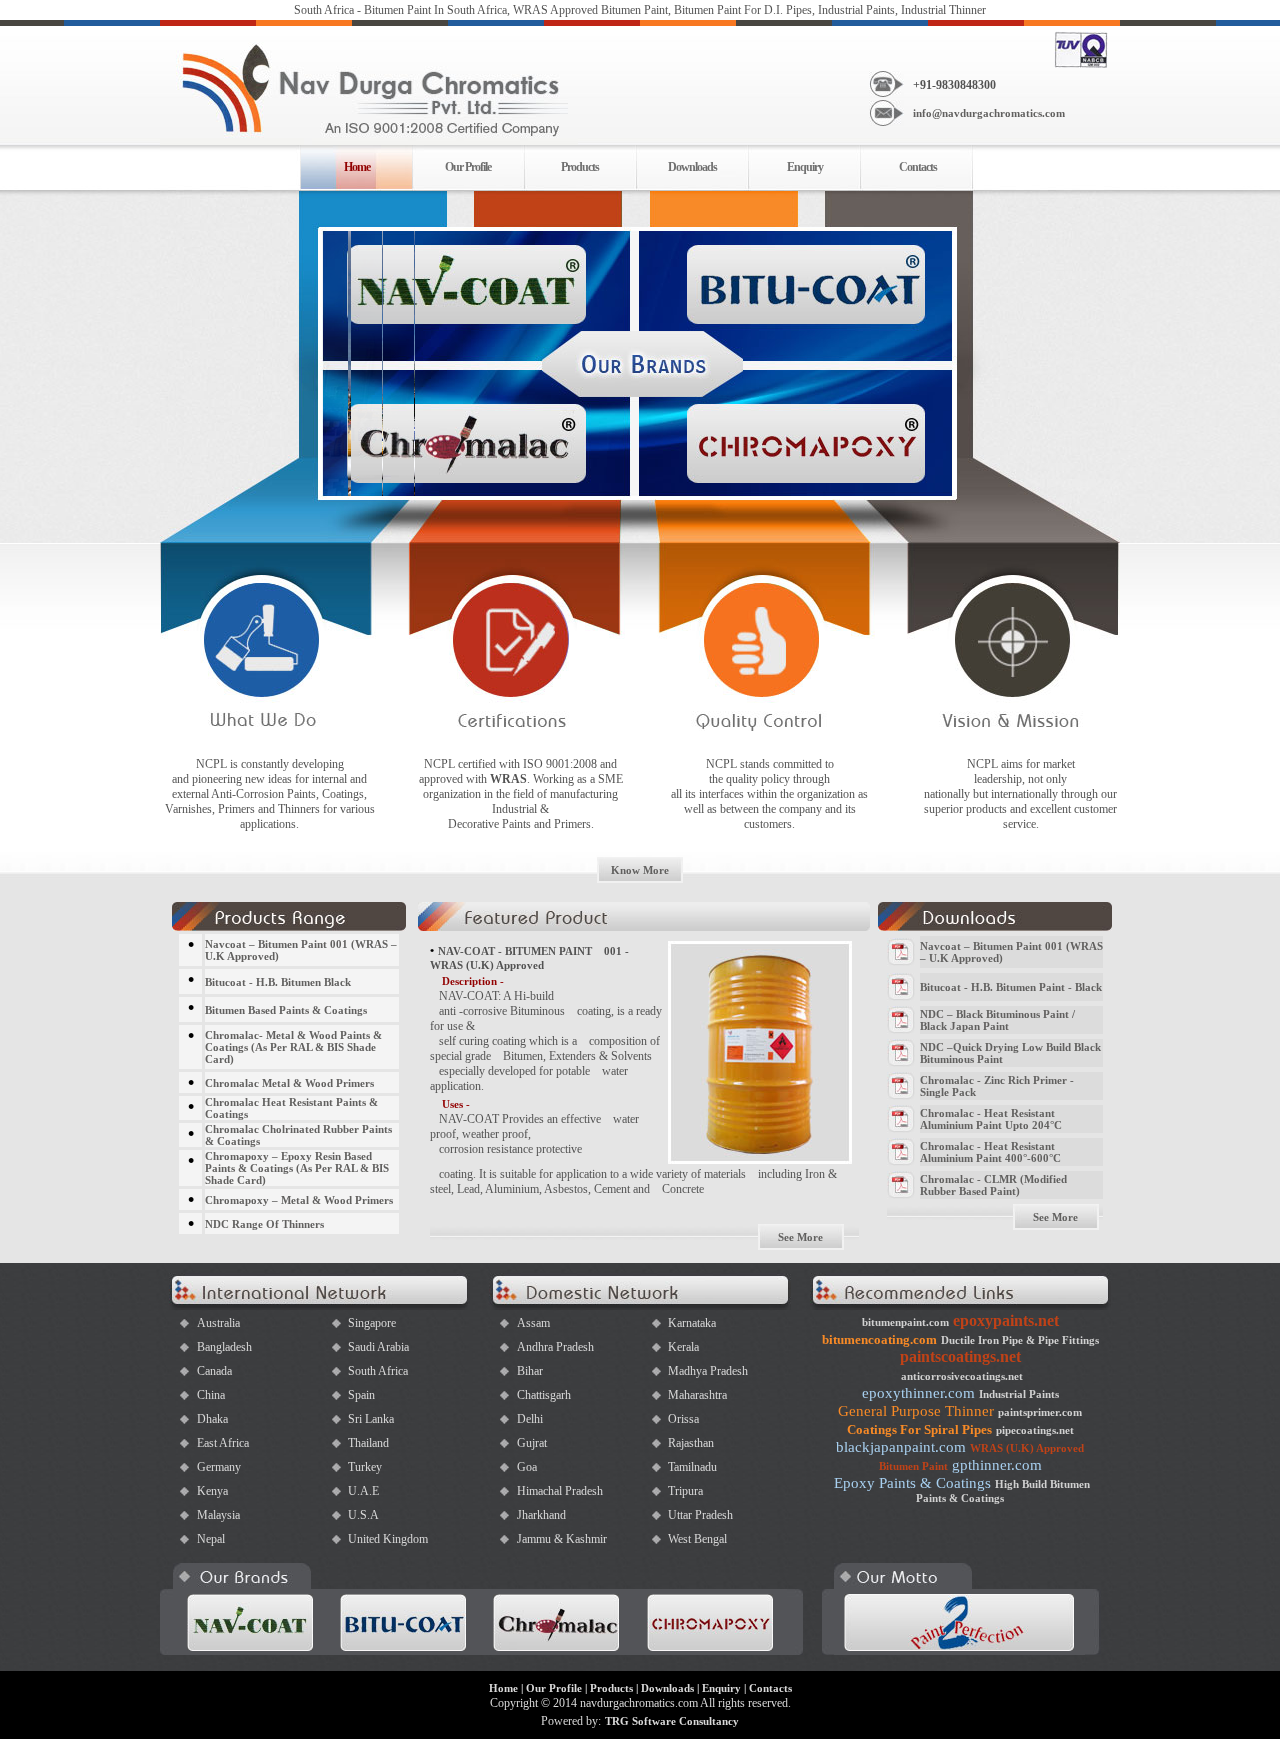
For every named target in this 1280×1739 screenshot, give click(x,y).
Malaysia (218, 1515)
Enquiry (805, 167)
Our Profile (468, 167)
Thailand (368, 1443)
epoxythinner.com (918, 1393)
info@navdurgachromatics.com (989, 113)
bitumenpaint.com (905, 1322)
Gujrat (532, 1443)
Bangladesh (224, 1347)
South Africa (378, 1371)
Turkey (365, 1467)
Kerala (683, 1347)
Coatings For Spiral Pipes (919, 1429)
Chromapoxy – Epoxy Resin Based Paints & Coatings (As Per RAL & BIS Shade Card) (297, 1168)
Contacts (918, 167)
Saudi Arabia (378, 1347)
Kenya (212, 1491)
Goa (527, 1467)
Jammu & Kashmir (562, 1539)
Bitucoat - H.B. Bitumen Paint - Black (1011, 987)
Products (580, 167)
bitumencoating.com (879, 1339)
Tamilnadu (692, 1467)
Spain (361, 1395)
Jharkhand (541, 1515)
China (211, 1395)
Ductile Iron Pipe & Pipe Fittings (1020, 1340)
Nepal (211, 1539)
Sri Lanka (371, 1419)
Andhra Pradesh (555, 1347)
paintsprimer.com (1040, 1412)
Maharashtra (697, 1395)
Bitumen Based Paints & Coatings (286, 1010)
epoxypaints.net (1006, 1320)
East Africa (223, 1443)
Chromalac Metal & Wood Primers (289, 1083)
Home (503, 1688)
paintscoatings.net (960, 1356)
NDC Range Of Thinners (264, 1224)
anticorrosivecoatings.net (962, 1376)
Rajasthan (691, 1443)
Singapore (372, 1323)
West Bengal (697, 1539)
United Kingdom (388, 1539)
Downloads (692, 167)
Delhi (530, 1419)
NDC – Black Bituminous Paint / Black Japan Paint (997, 1020)
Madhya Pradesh (708, 1371)
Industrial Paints (1019, 1394)
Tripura (685, 1491)
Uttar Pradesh (700, 1515)
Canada (214, 1371)
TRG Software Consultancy (672, 1721)
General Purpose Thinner (916, 1411)
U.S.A (363, 1515)
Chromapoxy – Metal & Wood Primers (299, 1200)
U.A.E (363, 1491)
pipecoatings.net (1035, 1430)
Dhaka (212, 1419)
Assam (533, 1323)
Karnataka (692, 1323)
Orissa (683, 1419)
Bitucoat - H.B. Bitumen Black (278, 982)
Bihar (530, 1371)
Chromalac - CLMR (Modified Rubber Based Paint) (993, 1185)
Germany (219, 1467)
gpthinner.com (997, 1465)
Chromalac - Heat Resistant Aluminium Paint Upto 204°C (991, 1119)
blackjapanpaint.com (901, 1447)
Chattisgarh (544, 1395)
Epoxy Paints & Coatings (912, 1483)
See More (800, 1237)
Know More (640, 870)
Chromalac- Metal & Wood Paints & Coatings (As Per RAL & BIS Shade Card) (293, 1047)
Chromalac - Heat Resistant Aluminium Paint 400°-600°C (990, 1152)
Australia (218, 1323)
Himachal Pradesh (560, 1491)
